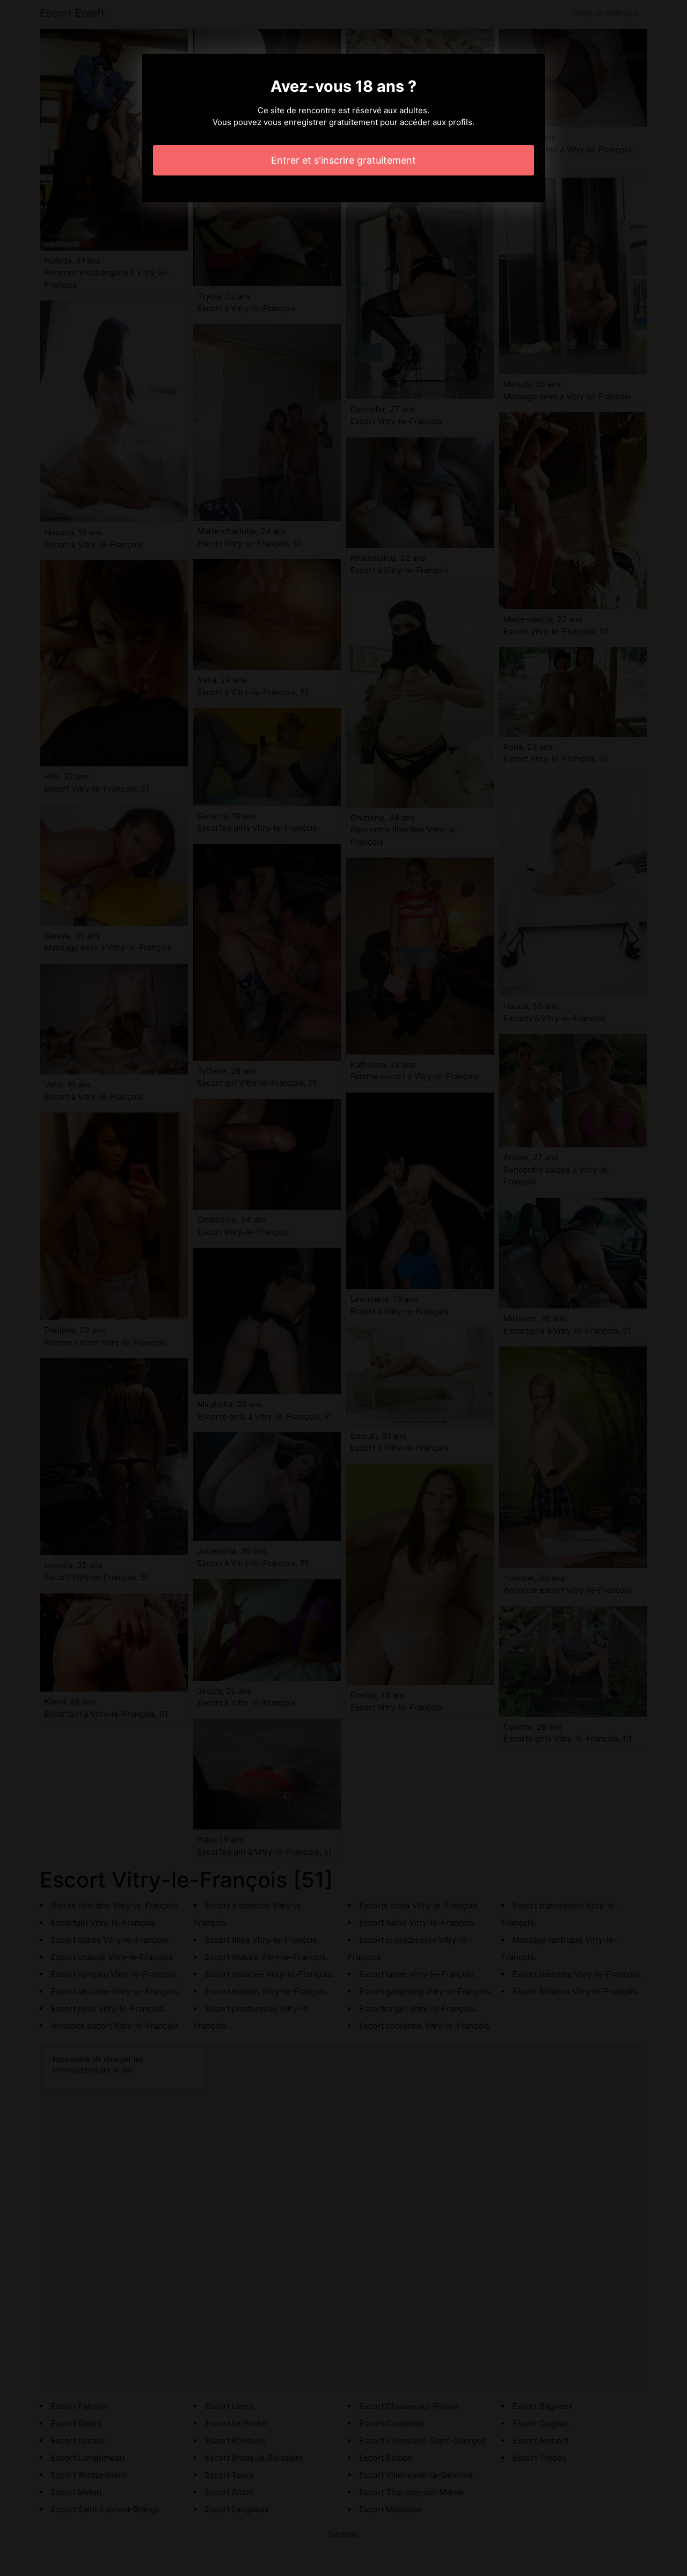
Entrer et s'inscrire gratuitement (343, 160)
